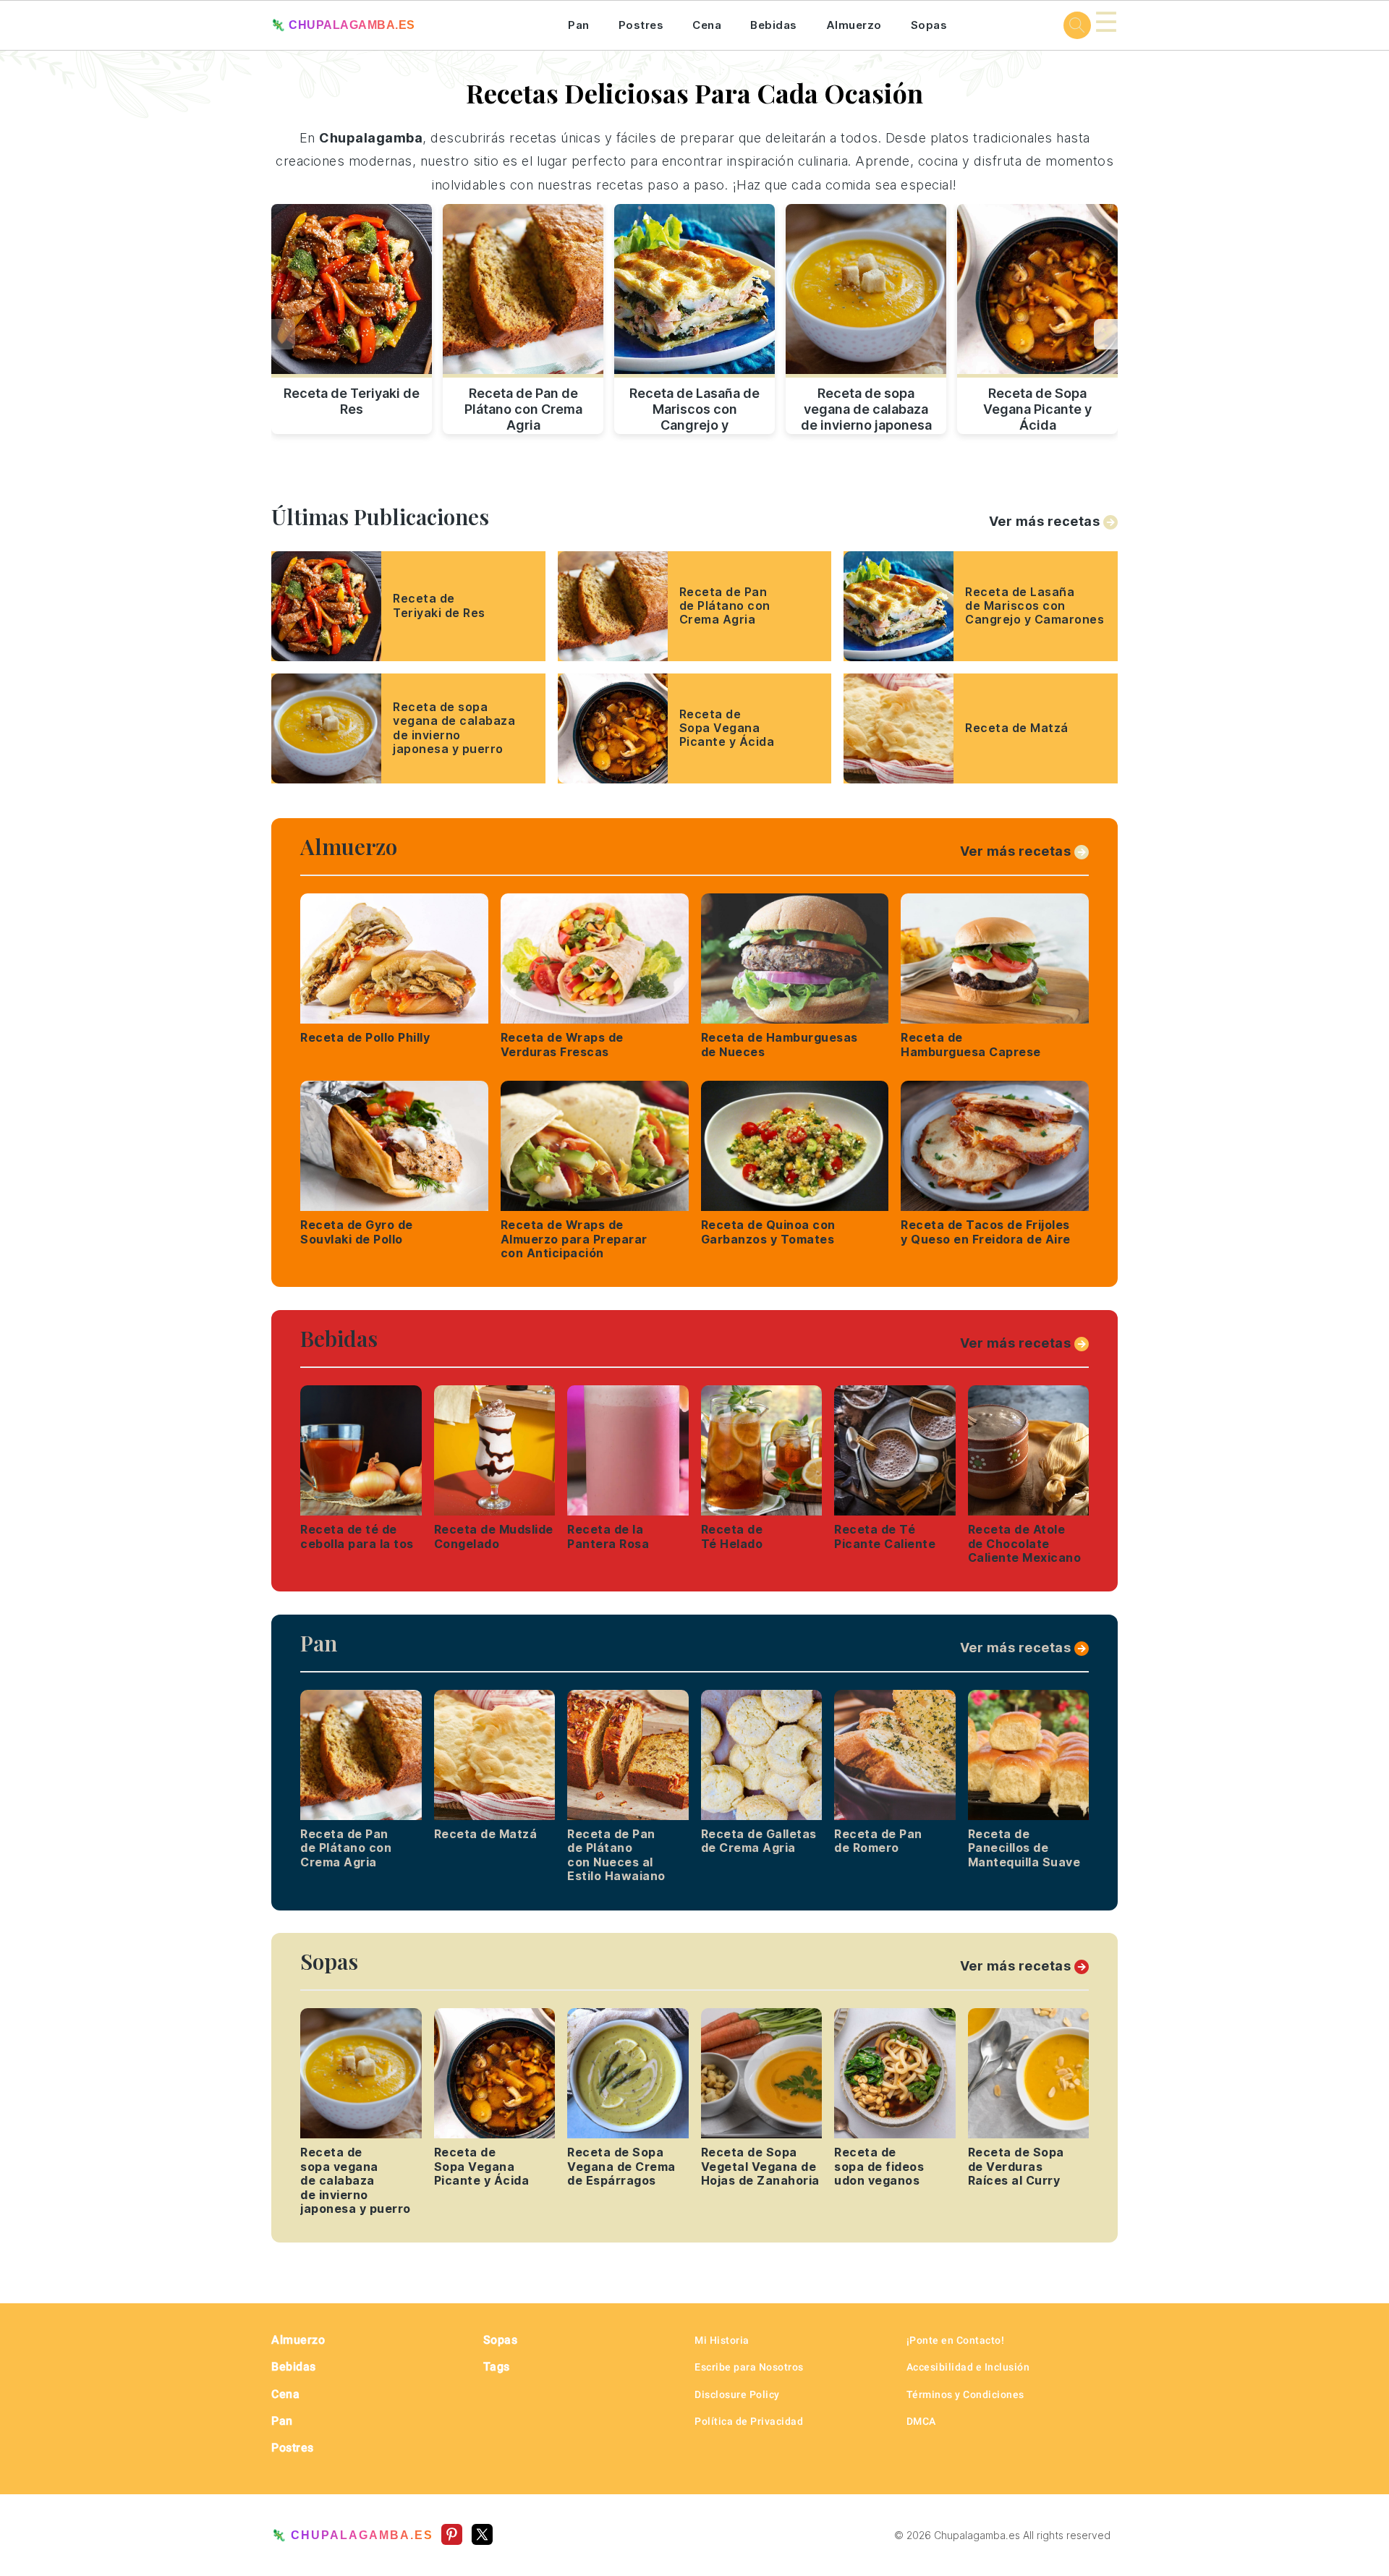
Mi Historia (722, 2340)
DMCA (921, 2421)
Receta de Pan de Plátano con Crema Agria (523, 407)
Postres (641, 25)
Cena (707, 25)
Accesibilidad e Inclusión (968, 2367)
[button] (1106, 334)
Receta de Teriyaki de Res (352, 401)
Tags (497, 2367)
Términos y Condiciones (965, 2394)
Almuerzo (854, 25)
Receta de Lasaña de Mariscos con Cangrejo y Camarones (694, 407)
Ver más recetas (1045, 521)
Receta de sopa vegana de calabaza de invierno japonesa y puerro (866, 407)
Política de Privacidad (749, 2421)
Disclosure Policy (737, 2394)
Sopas (929, 25)
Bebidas (774, 25)
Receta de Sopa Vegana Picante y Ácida (1037, 407)
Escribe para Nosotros (749, 2367)
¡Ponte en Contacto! (956, 2340)
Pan (579, 25)
